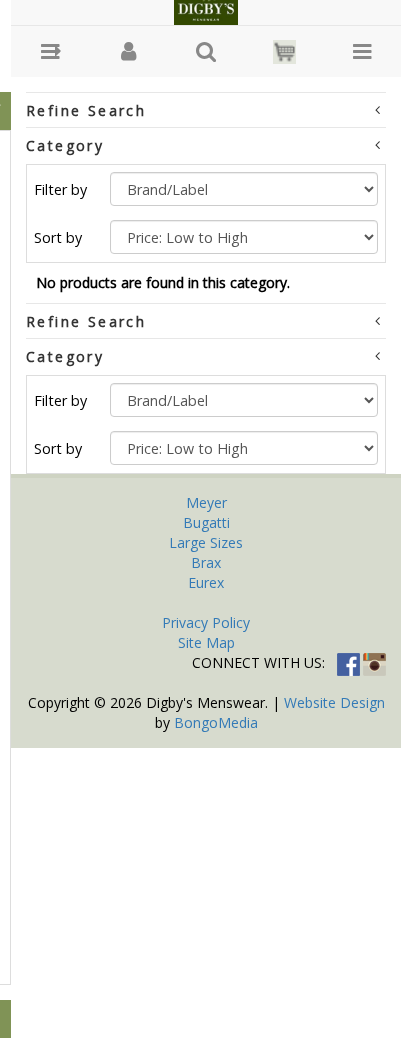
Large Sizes (206, 542)
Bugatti (206, 522)
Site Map (206, 642)
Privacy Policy (206, 622)
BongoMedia (216, 722)
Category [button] (65, 145)
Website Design (334, 702)
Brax (206, 562)
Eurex (206, 582)
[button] (50, 51)
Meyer (206, 502)
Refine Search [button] (86, 110)
